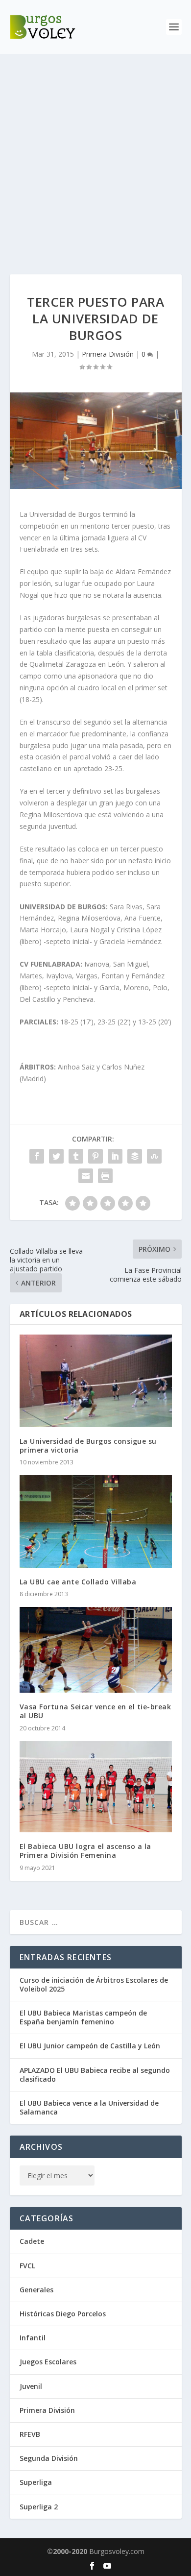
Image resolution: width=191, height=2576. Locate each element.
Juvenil (31, 2386)
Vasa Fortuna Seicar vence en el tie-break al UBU (95, 1711)
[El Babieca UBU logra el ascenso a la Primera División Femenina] (96, 1787)
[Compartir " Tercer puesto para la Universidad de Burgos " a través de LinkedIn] (115, 1156)
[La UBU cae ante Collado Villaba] (96, 1521)
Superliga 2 (39, 2507)
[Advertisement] (95, 154)
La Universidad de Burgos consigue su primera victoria (88, 1446)
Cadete (32, 2241)
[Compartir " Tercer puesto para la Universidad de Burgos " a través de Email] (86, 1176)
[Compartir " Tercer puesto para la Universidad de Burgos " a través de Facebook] (37, 1156)
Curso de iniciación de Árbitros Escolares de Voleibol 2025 (94, 1984)
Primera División (108, 354)
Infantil (33, 2338)
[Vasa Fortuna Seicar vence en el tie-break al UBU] (96, 1650)
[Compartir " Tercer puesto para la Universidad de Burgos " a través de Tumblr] (76, 1156)
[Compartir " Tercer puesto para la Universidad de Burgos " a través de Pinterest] (95, 1156)
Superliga (36, 2482)
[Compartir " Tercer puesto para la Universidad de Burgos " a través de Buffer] (135, 1156)
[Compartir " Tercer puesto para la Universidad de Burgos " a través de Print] (105, 1176)
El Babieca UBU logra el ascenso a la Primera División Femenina (85, 1851)
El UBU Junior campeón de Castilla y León (90, 2046)
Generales (36, 2290)
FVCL (27, 2266)
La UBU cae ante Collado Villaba (78, 1582)
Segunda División (49, 2458)
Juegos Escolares (48, 2362)
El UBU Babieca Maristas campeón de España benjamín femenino (83, 2017)
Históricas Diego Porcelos (63, 2314)
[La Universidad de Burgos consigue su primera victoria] (96, 1381)
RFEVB (30, 2434)
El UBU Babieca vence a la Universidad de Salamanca (89, 2107)
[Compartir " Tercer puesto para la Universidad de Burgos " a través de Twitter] (56, 1156)
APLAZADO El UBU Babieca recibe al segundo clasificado (95, 2075)
